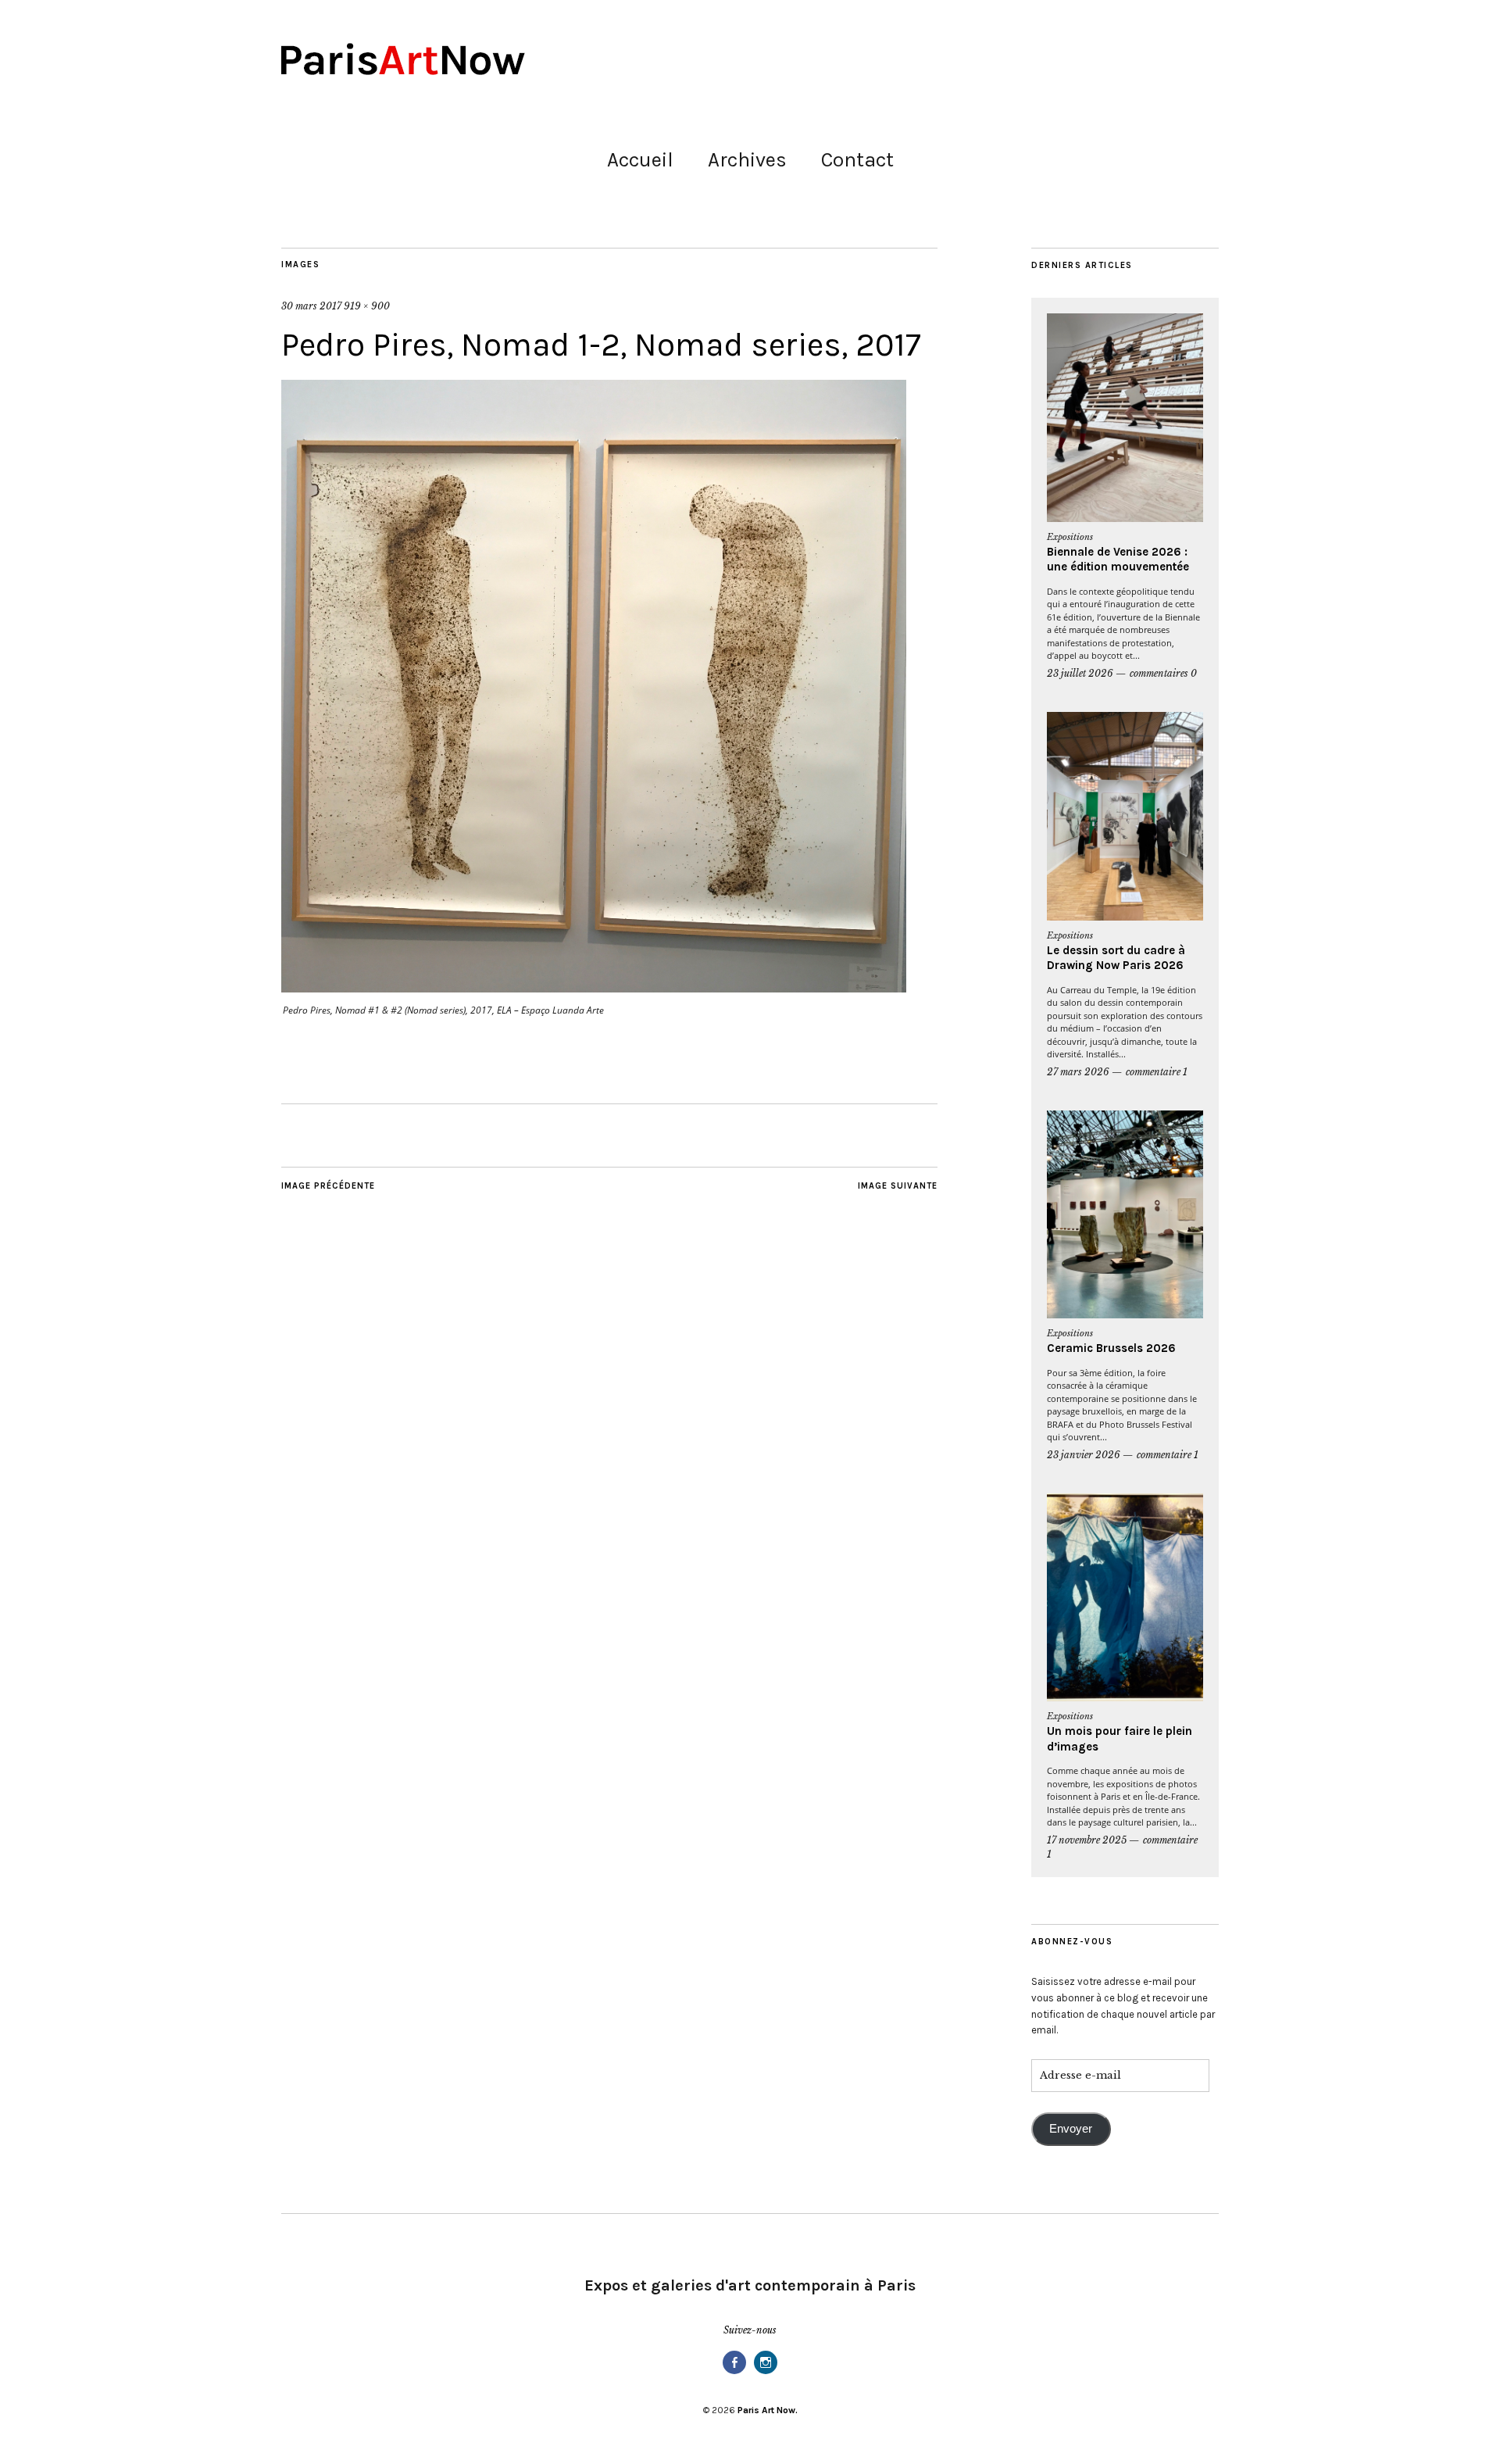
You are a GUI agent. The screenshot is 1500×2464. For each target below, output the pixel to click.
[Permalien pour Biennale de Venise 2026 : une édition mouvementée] (1125, 418)
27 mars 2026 (1078, 1072)
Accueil (640, 160)
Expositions (1070, 537)
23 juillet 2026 (1080, 673)
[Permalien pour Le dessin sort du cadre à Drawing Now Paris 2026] (1125, 816)
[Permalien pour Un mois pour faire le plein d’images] (1125, 1598)
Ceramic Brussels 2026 (1111, 1348)
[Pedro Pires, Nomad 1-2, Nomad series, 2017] (594, 988)
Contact (857, 160)
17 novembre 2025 (1087, 1840)
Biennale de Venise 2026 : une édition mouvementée (1118, 560)
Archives (747, 160)
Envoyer (1071, 2129)
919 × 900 (367, 306)
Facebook (734, 2373)
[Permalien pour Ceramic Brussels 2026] (1125, 1215)
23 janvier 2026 (1084, 1455)
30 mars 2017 (311, 306)
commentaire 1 (1157, 1072)
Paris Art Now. (768, 2410)
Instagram (766, 2373)
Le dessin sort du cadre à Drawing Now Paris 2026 (1116, 958)
